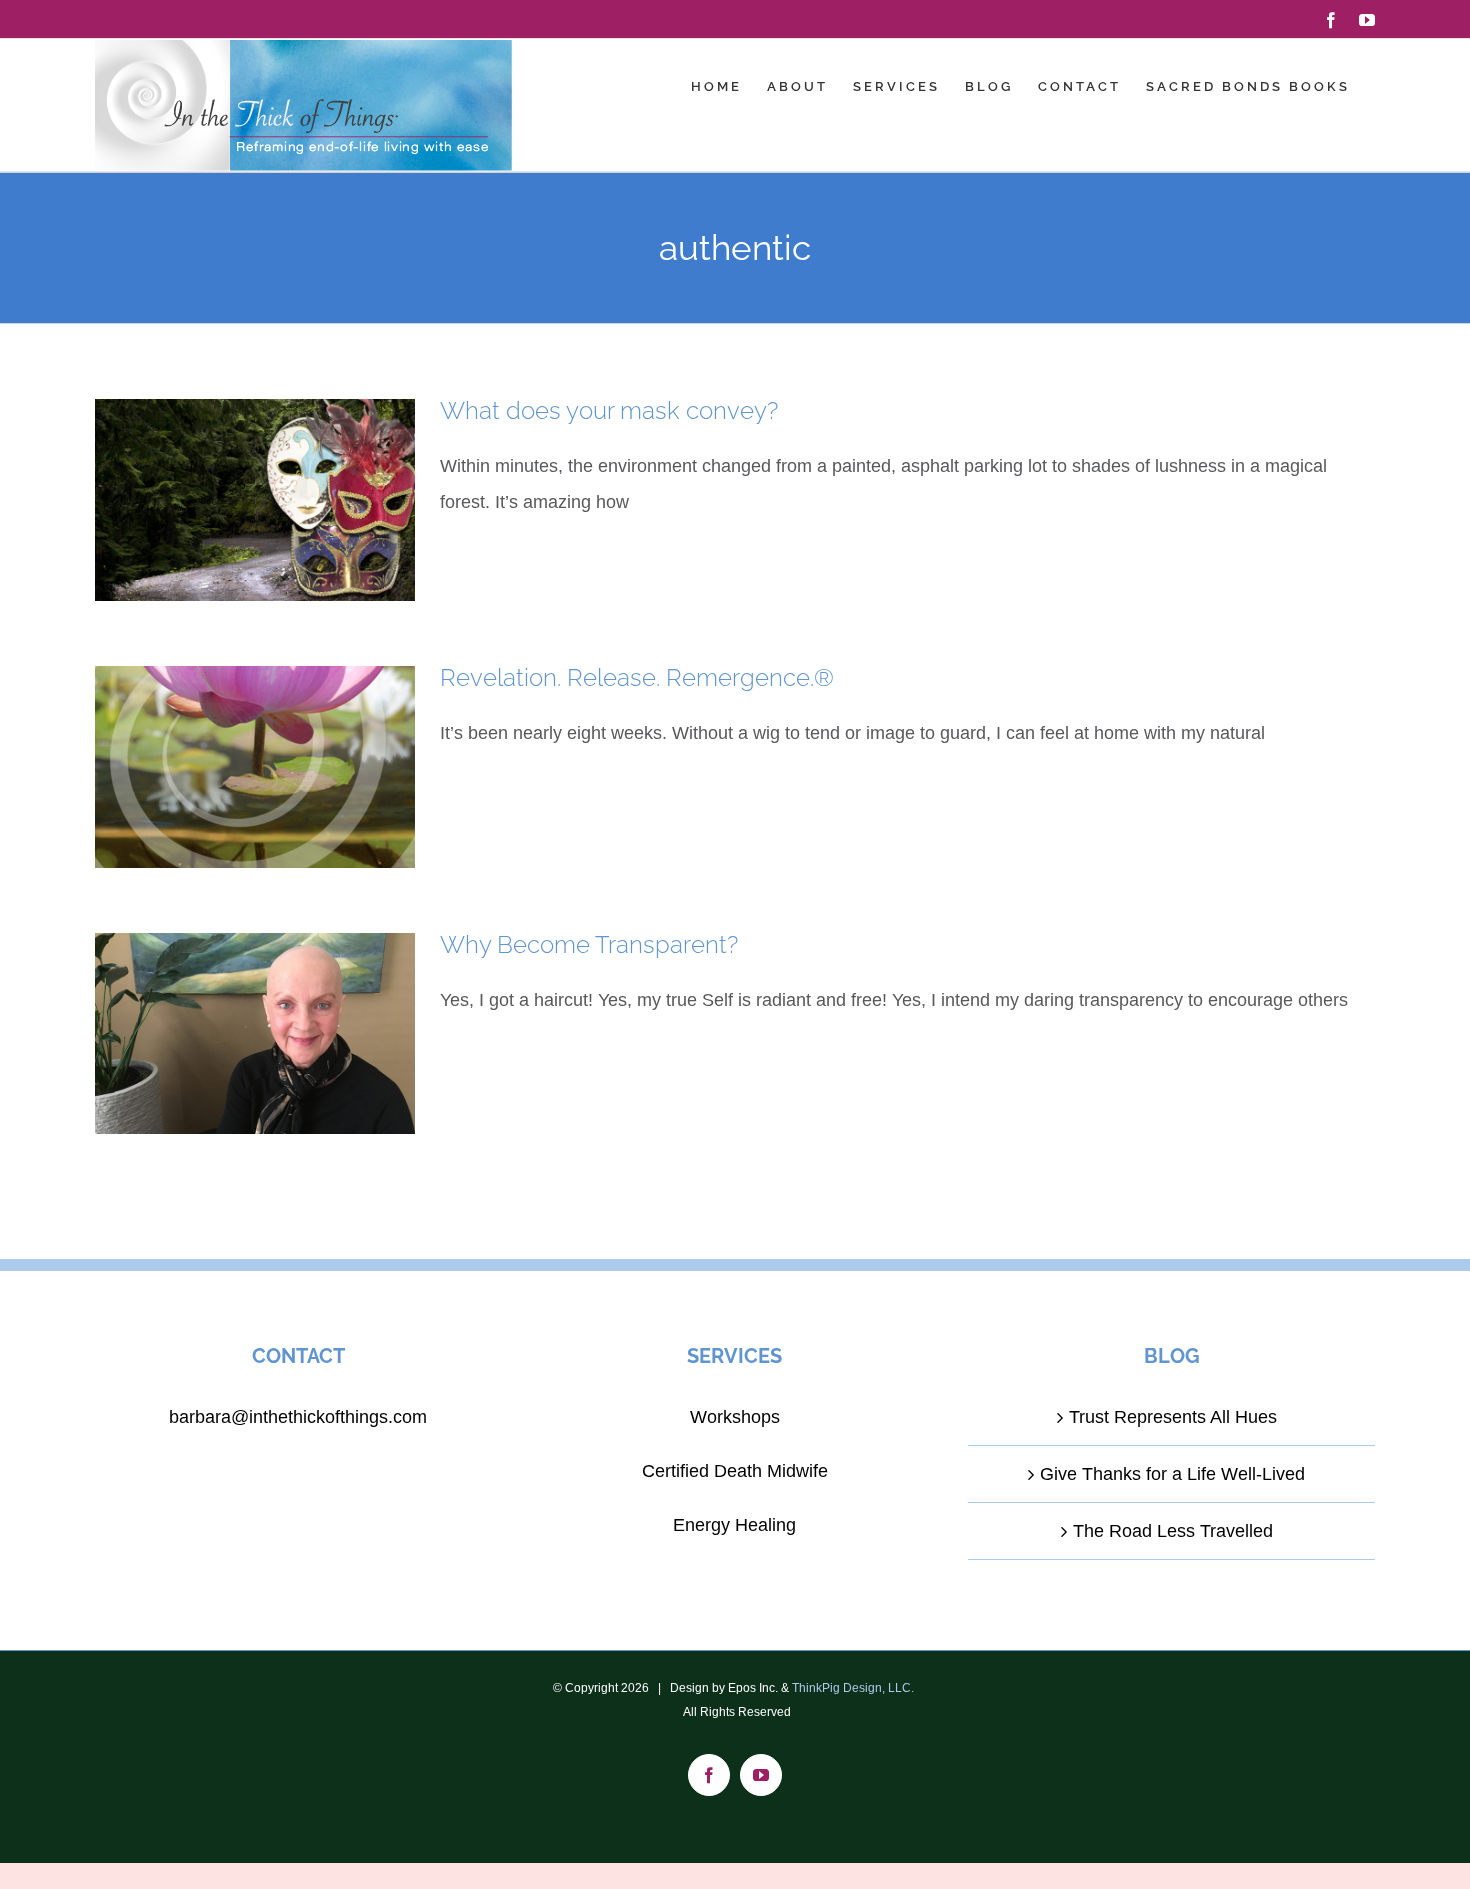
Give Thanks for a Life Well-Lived (1172, 1474)
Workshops (735, 1417)
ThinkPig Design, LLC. (853, 1688)
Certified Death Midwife (735, 1471)
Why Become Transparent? (589, 944)
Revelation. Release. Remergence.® (637, 677)
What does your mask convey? (609, 410)
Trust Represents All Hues (1173, 1417)
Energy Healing (734, 1525)
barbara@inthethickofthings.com (298, 1417)
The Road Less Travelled (1173, 1531)
